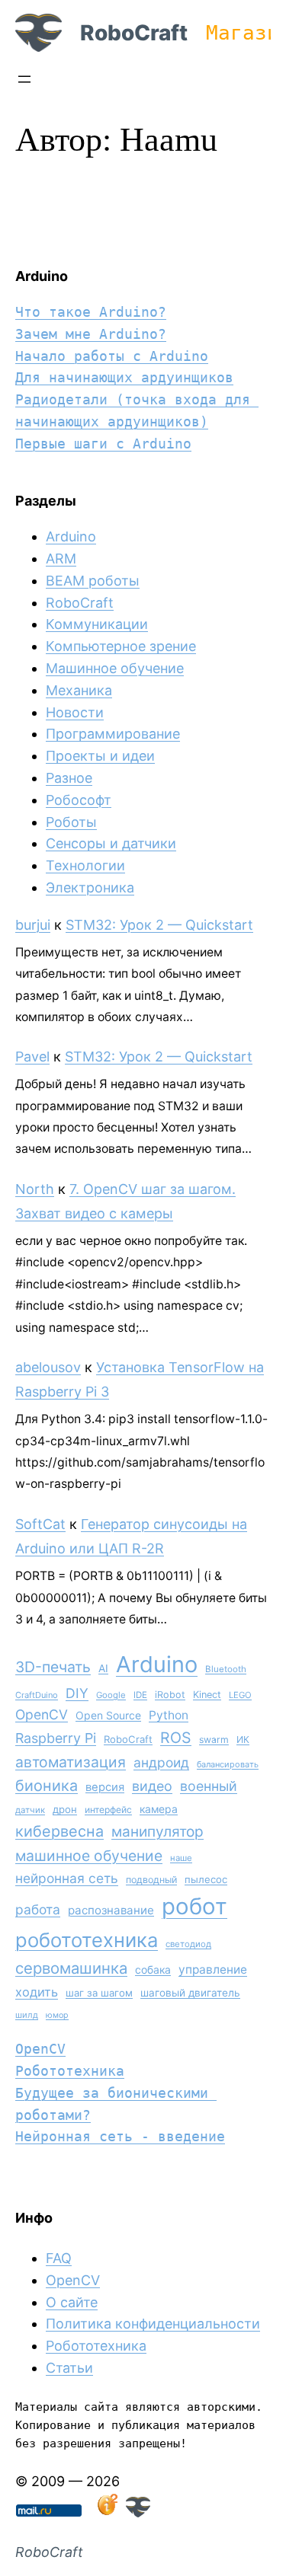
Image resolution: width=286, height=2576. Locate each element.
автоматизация (71, 1762)
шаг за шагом (99, 1993)
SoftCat (40, 1524)
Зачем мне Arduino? (91, 334)
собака (153, 1970)
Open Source (108, 1715)
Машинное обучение (115, 668)
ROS (176, 1738)
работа (38, 1909)
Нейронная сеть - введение (120, 2136)
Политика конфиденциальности (153, 2324)
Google (111, 1695)
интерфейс (108, 1810)
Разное (69, 778)
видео (152, 1786)
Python (169, 1715)
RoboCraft (134, 33)
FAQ (59, 2258)
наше (181, 1858)
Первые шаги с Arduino (103, 444)
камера (159, 1809)
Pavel (32, 1057)
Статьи (69, 2368)
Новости (75, 712)
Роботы (71, 822)
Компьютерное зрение (121, 646)
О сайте (72, 2302)
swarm (214, 1740)
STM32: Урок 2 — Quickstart (159, 925)
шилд (27, 2015)
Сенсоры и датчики (111, 843)
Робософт (79, 800)
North (35, 1189)
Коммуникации (97, 624)
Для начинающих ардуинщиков (124, 377)
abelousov (48, 1367)
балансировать (228, 1764)
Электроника (90, 887)
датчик (30, 1810)
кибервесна (59, 1831)
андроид (161, 1762)
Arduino (71, 536)
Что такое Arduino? (91, 312)
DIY (77, 1693)
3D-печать (53, 1667)
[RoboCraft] (138, 2512)
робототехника (87, 1940)
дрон (65, 1809)
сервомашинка (71, 1968)
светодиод (188, 1944)
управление (213, 1970)
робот (194, 1906)
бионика (47, 1786)
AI (103, 1668)
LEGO (240, 1695)
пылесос (206, 1879)
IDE (140, 1695)
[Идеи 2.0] (106, 2512)
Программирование (113, 734)
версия (105, 1787)
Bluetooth (226, 1669)
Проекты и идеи (100, 756)
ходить (37, 1992)
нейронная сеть (67, 1878)
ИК (243, 1740)
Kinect (207, 1695)
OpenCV (42, 1714)
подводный (151, 1880)
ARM (61, 559)
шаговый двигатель (190, 1993)
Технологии (85, 865)
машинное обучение (89, 1856)
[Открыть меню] (24, 79)
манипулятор (157, 1832)
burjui (33, 925)
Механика (79, 690)
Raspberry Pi (56, 1738)
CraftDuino (37, 1695)
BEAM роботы (93, 581)
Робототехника (70, 2071)
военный (209, 1786)
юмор (57, 2015)
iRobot (170, 1695)
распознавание (111, 1910)
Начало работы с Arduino (112, 356)
